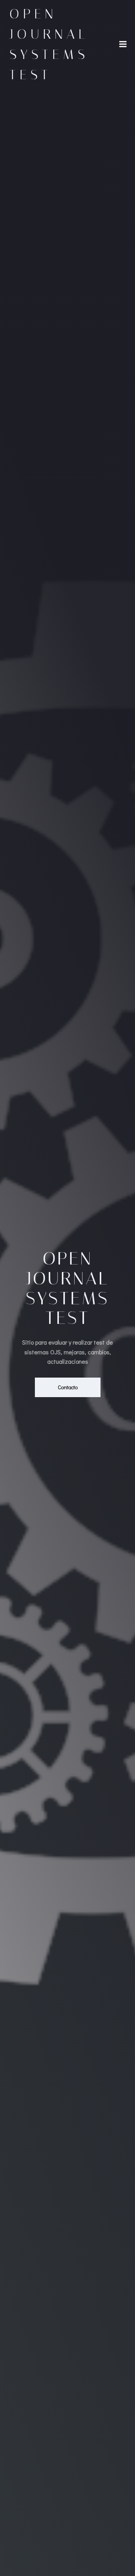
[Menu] (123, 44)
